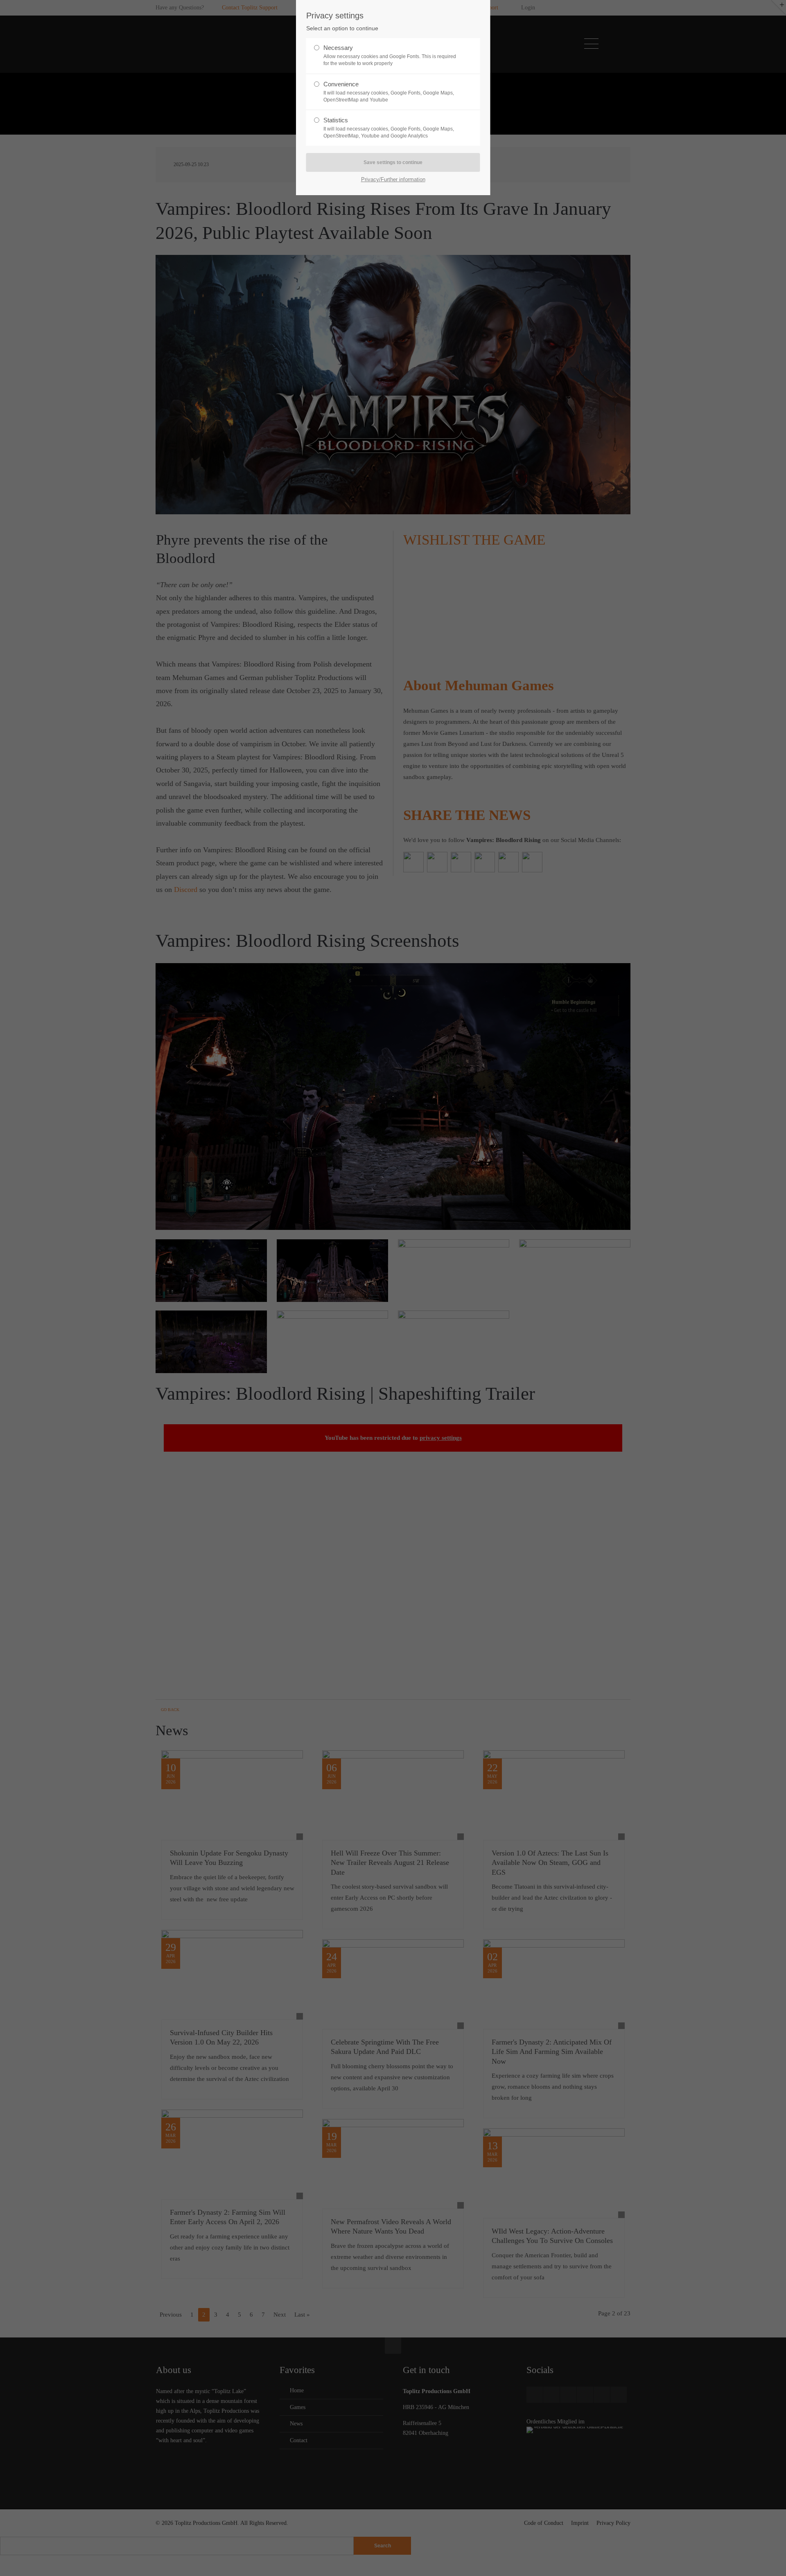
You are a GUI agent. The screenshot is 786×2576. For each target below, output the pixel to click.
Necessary (390, 55)
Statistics (389, 128)
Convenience (389, 92)
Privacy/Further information (393, 179)
